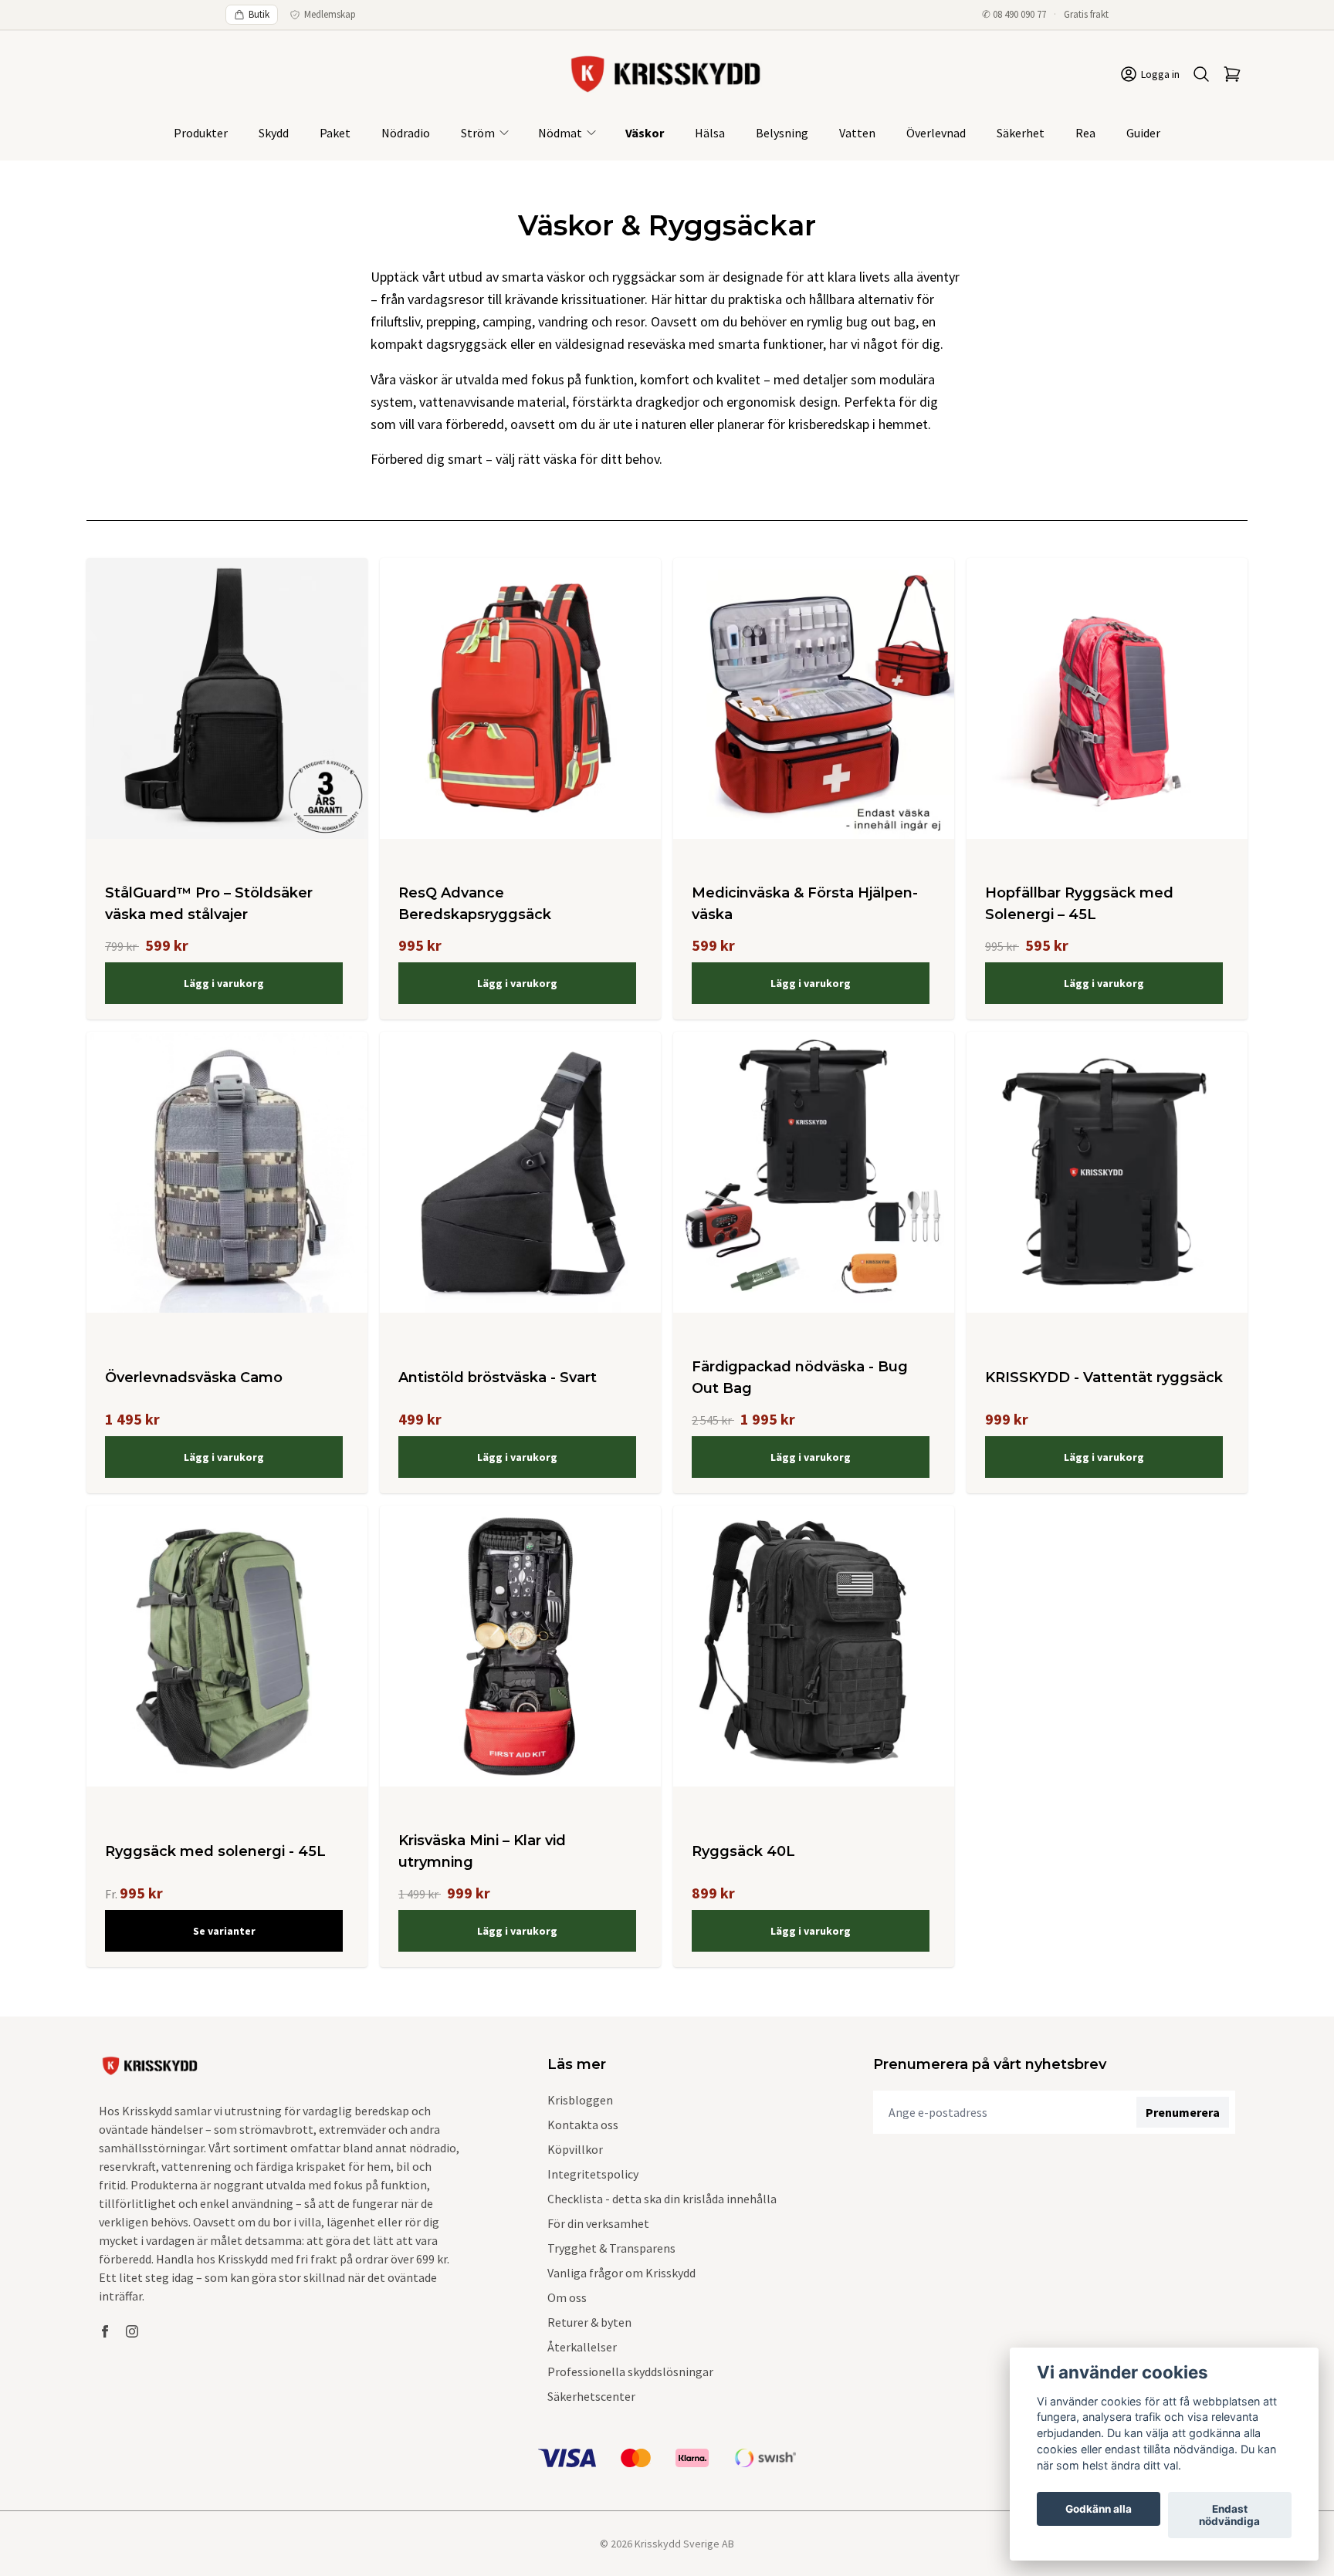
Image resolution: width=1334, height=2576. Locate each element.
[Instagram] (132, 2331)
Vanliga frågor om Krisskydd (621, 2273)
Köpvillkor (575, 2149)
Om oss (567, 2297)
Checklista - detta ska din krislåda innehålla (662, 2199)
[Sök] (1201, 74)
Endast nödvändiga (1229, 2515)
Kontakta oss (583, 2125)
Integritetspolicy (593, 2174)
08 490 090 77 (1019, 14)
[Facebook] (105, 2331)
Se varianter (224, 1931)
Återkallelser (582, 2347)
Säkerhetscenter (591, 2396)
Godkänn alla (1099, 2509)
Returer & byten (589, 2322)
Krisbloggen (580, 2100)
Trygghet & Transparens (611, 2248)
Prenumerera (1183, 2112)
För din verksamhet (598, 2223)
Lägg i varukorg (224, 983)
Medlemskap (330, 14)
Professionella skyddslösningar (630, 2371)
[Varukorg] (1232, 74)
